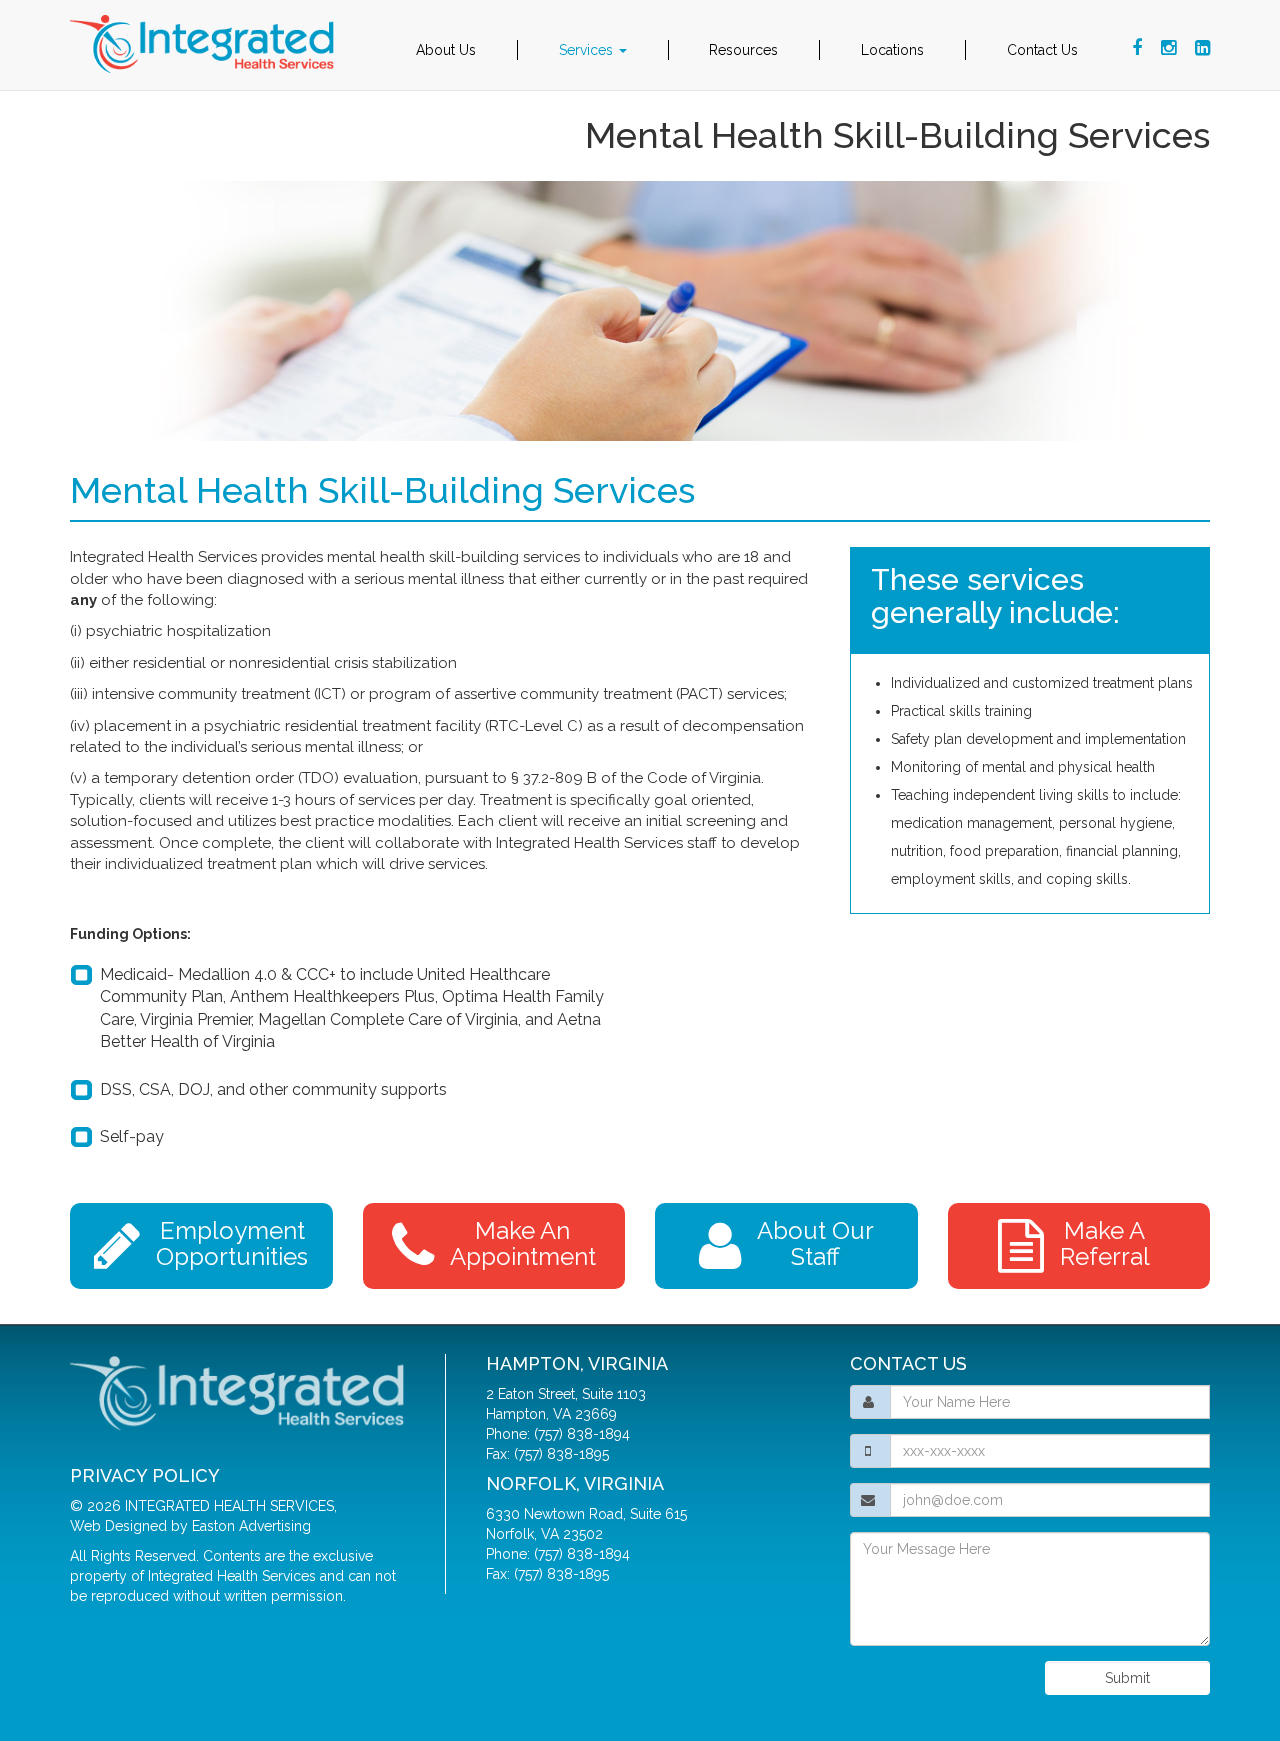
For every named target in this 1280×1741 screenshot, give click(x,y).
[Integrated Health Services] (205, 45)
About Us (446, 50)
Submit (1127, 1678)
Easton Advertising (251, 1526)
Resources (743, 50)
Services (588, 50)
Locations (892, 50)
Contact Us (1042, 50)
